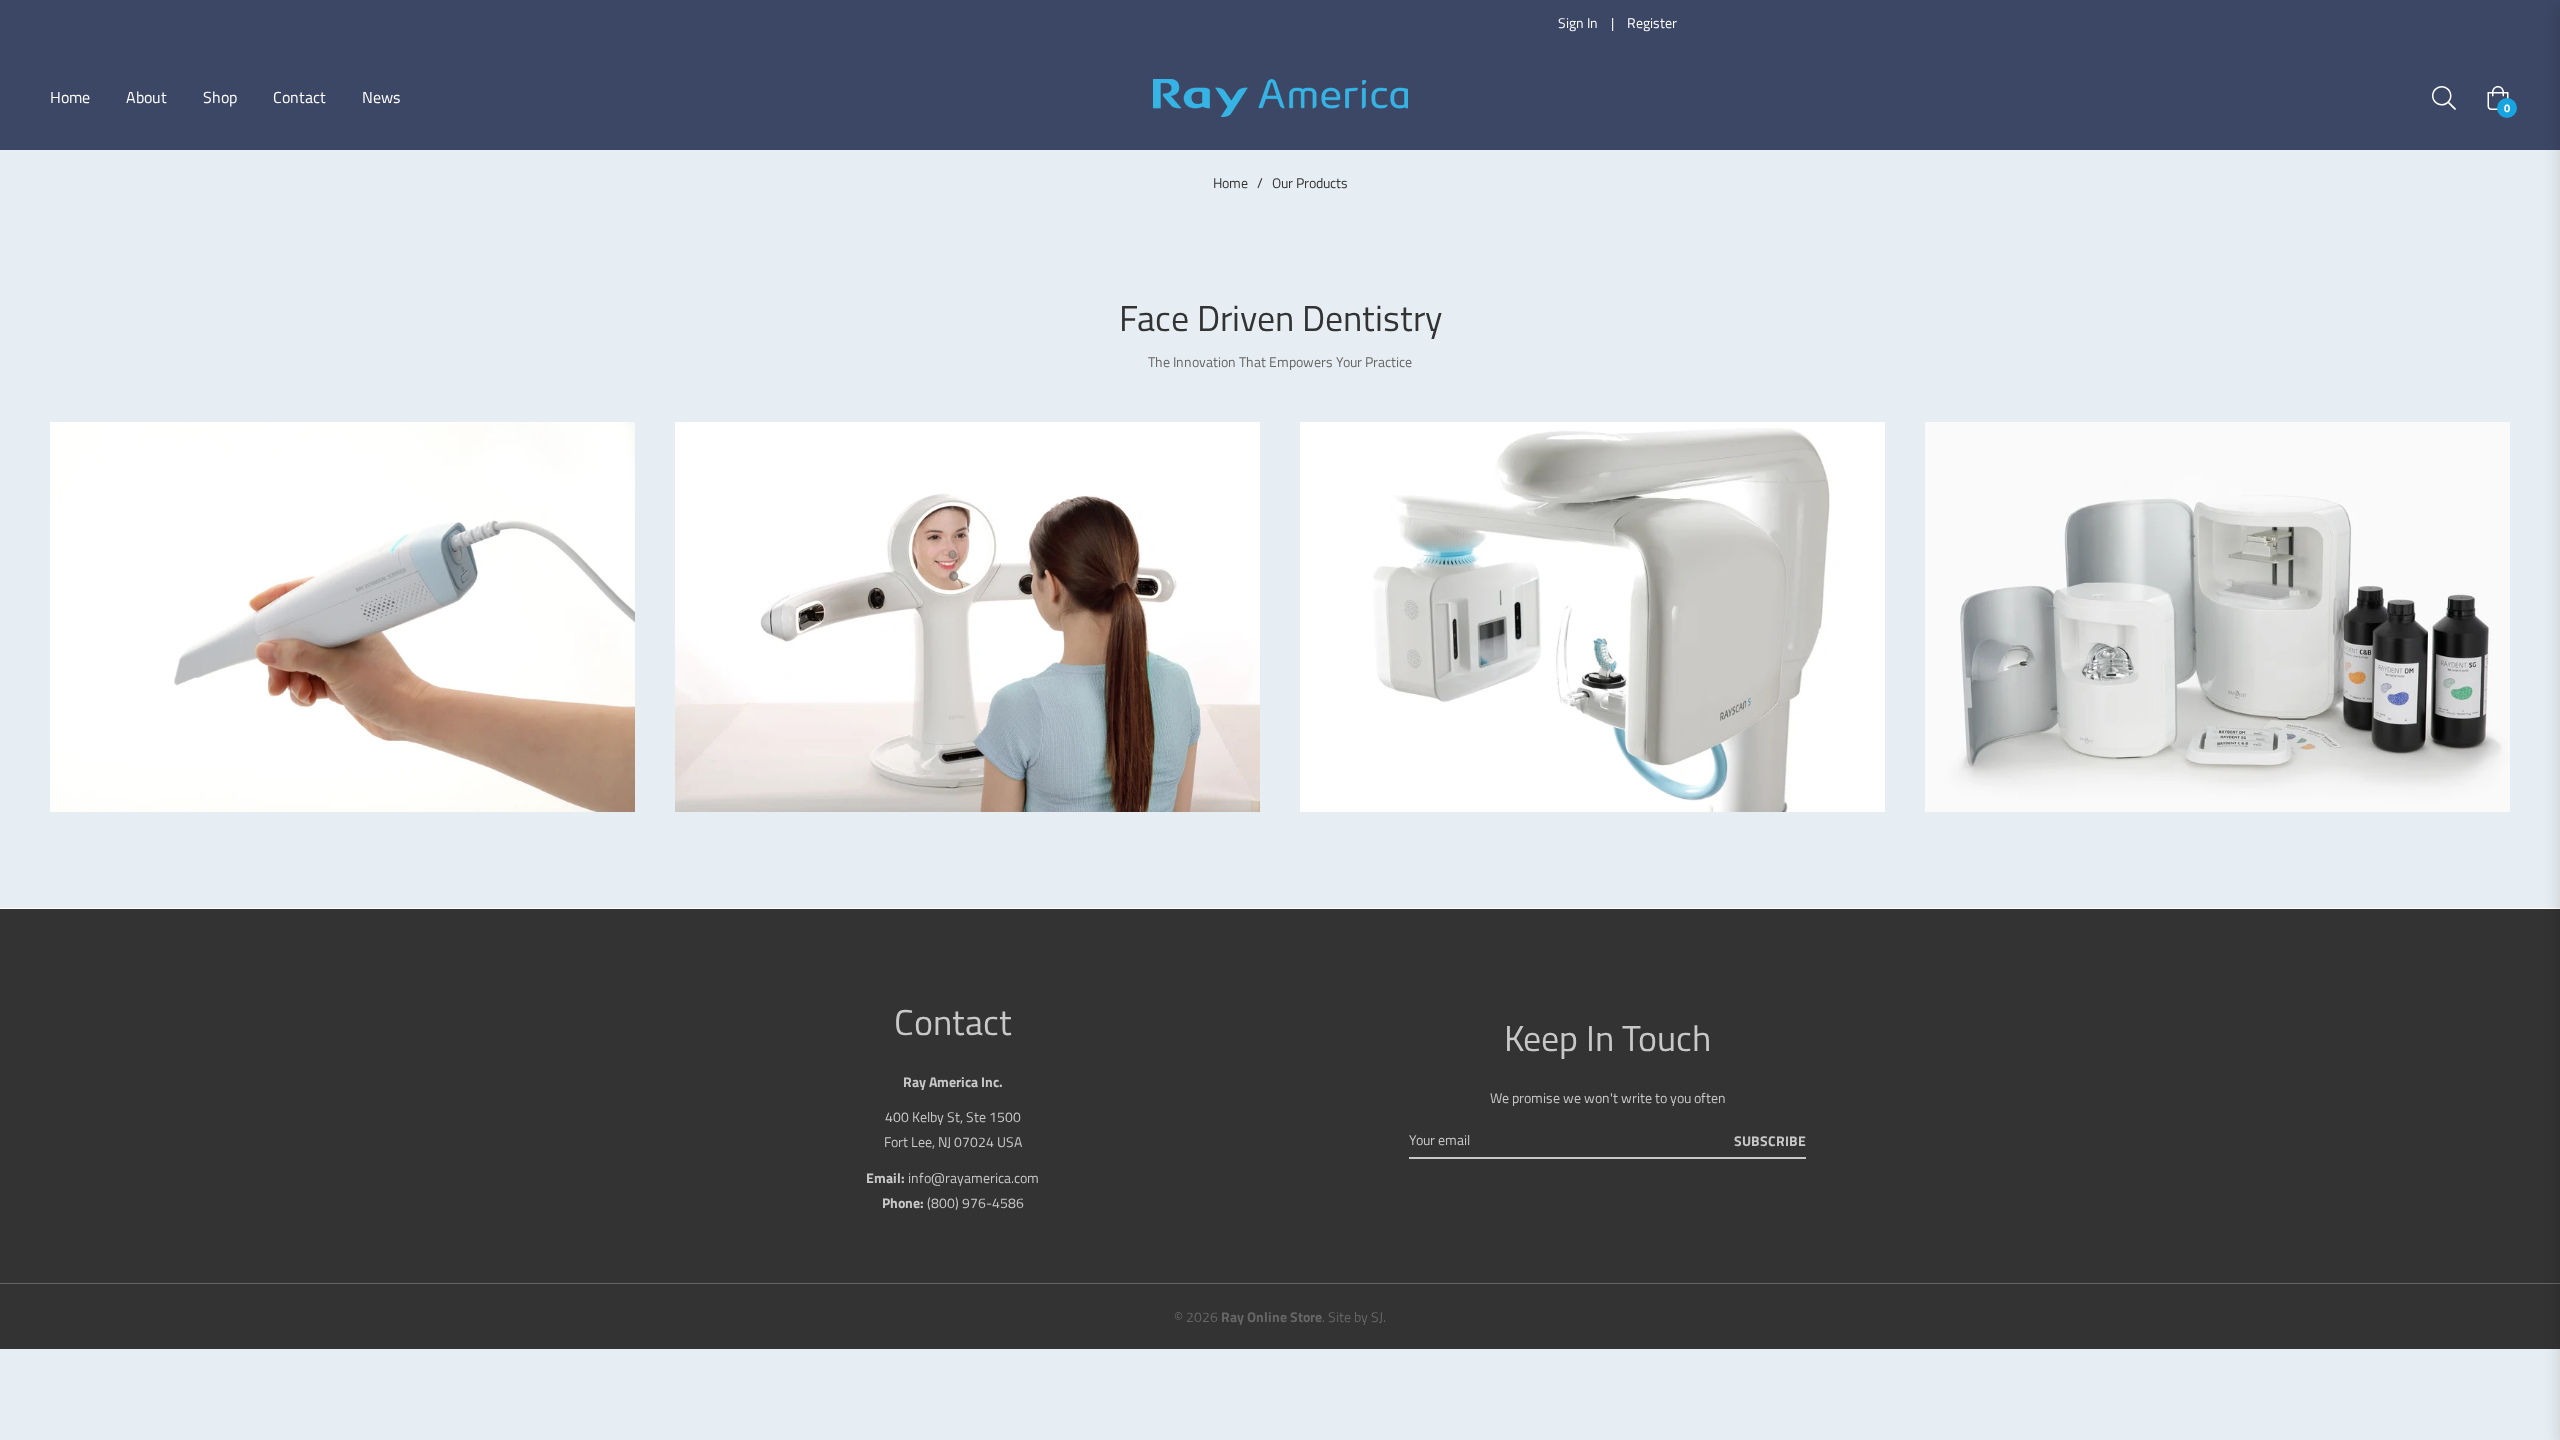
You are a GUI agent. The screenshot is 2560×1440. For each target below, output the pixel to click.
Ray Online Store (1271, 1316)
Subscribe (1770, 1140)
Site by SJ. (1357, 1316)
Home (1230, 183)
